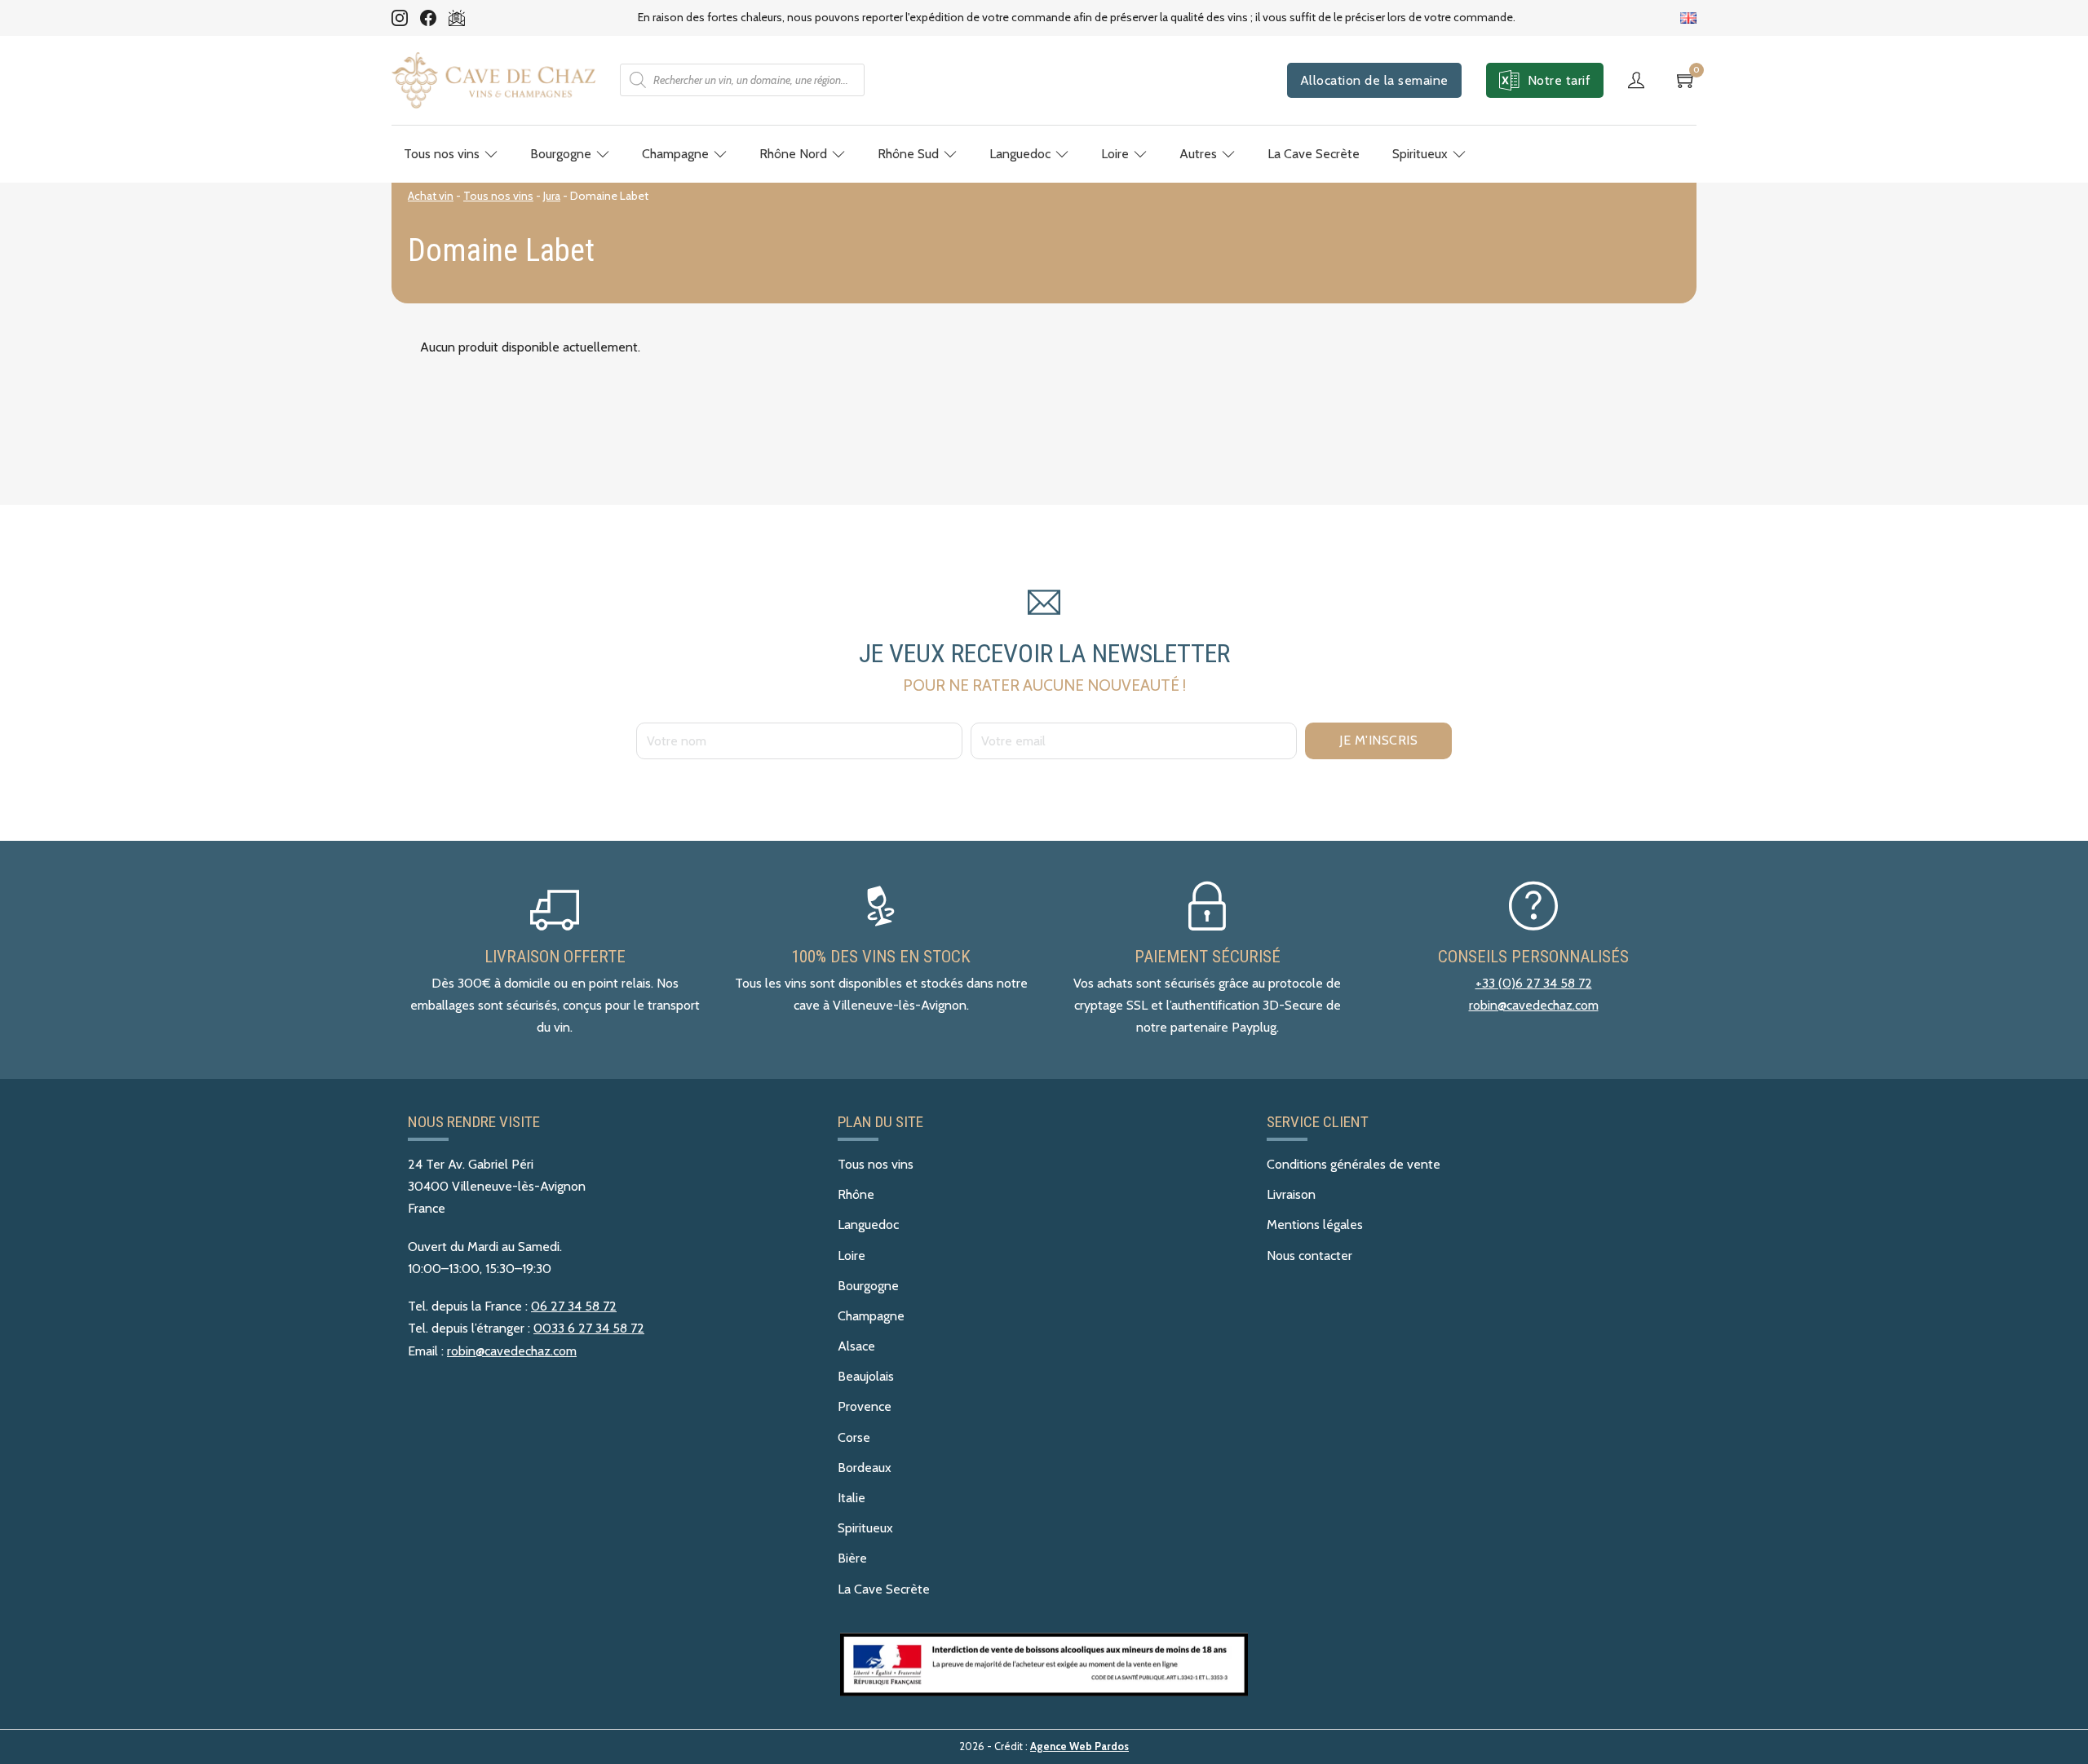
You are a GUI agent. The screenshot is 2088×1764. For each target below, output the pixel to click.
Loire (1115, 154)
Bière (852, 1558)
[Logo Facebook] (428, 18)
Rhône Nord (793, 154)
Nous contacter (1309, 1256)
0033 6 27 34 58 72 (589, 1328)
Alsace (856, 1346)
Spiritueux (1420, 154)
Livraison (1291, 1194)
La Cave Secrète (1314, 154)
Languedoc (1020, 154)
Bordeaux (865, 1468)
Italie (852, 1498)
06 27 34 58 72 (574, 1306)
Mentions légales (1315, 1225)
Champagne (675, 154)
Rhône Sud (908, 154)
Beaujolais (866, 1376)
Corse (854, 1437)
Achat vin (431, 196)
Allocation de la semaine (1374, 80)
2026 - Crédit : (1044, 1746)
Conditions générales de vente (1354, 1164)
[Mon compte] (1640, 80)
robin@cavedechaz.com (1534, 1005)
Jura (552, 196)
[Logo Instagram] (400, 18)
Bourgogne (561, 154)
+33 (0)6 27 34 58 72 (1534, 983)
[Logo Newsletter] (457, 18)
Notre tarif (1559, 80)
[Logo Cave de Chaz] (493, 80)
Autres (1198, 154)
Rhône (856, 1194)
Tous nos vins (442, 154)
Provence (865, 1406)
